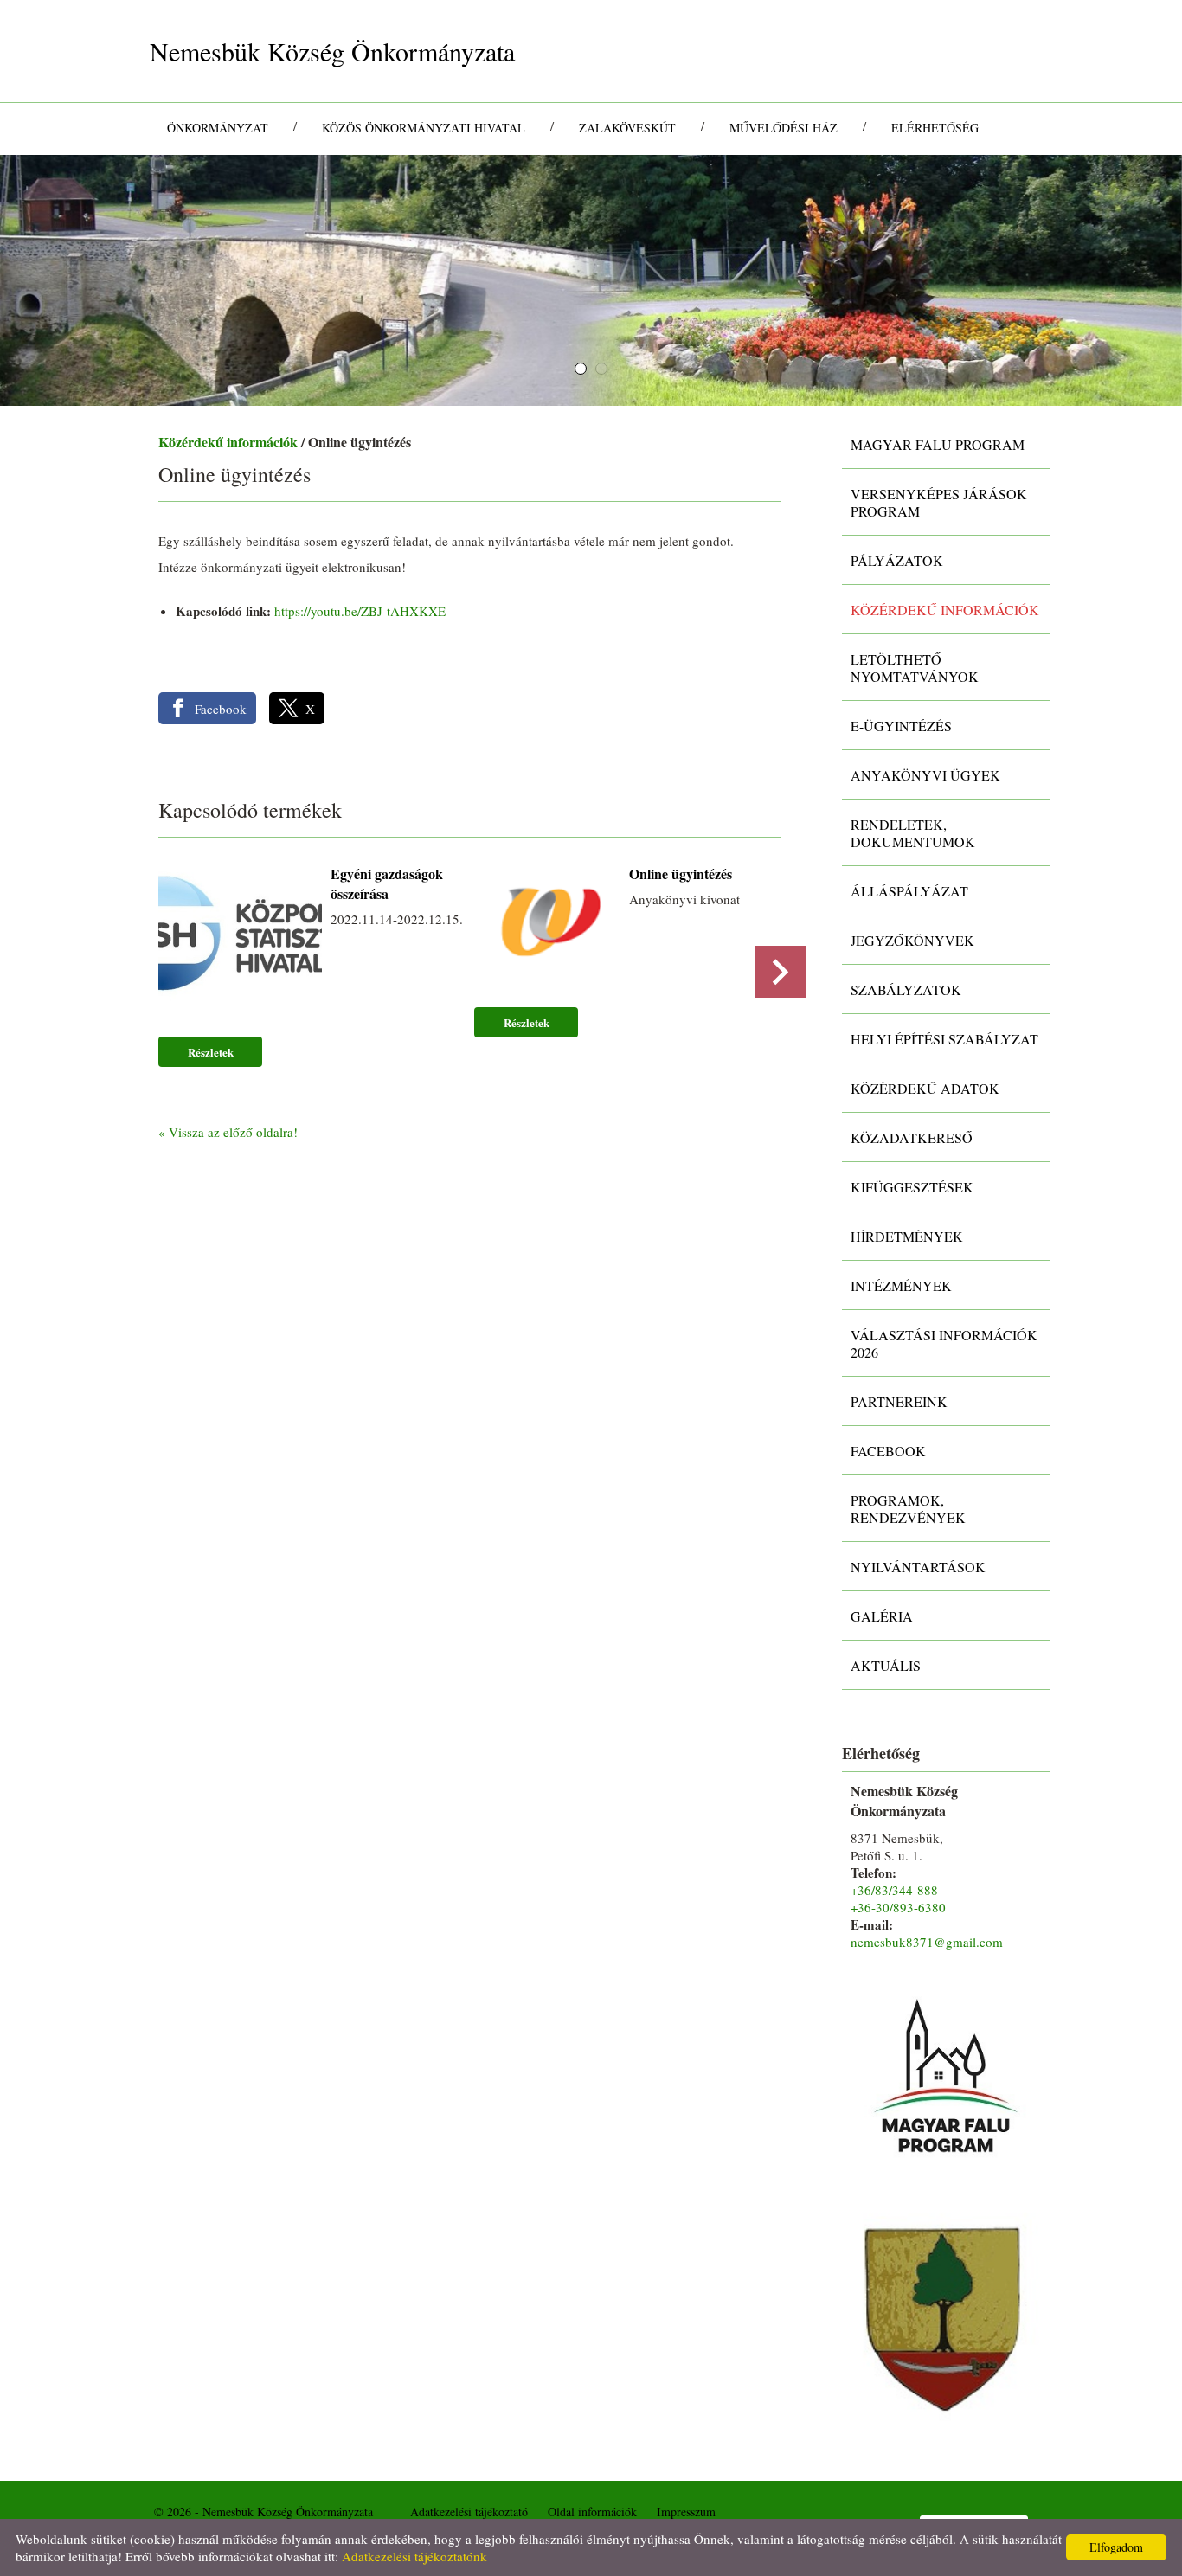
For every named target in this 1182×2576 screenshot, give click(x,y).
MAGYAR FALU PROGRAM (938, 444)
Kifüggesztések (912, 1187)
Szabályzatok (906, 989)
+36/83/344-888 (894, 1890)
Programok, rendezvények (908, 1509)
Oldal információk (592, 2512)
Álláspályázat (909, 891)
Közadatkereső (912, 1137)
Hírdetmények (907, 1236)
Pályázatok (897, 560)
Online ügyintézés (681, 874)
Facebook (888, 1451)
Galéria (882, 1616)
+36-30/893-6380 (898, 1907)
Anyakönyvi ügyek (925, 775)
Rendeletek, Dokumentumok (913, 833)
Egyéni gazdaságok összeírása (387, 883)
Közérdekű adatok (925, 1088)
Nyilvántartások (918, 1567)
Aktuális (886, 1665)
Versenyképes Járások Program (939, 502)
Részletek (211, 1052)
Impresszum (686, 2512)
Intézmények (901, 1285)
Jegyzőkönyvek (912, 940)
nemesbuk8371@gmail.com (927, 1942)
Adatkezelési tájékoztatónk (414, 2556)
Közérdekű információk (228, 442)
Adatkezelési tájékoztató (469, 2512)
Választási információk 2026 (944, 1343)
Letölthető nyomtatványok (915, 668)
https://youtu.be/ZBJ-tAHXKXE (360, 611)
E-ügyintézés (901, 726)
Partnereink (899, 1401)
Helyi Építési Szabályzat (944, 1039)
